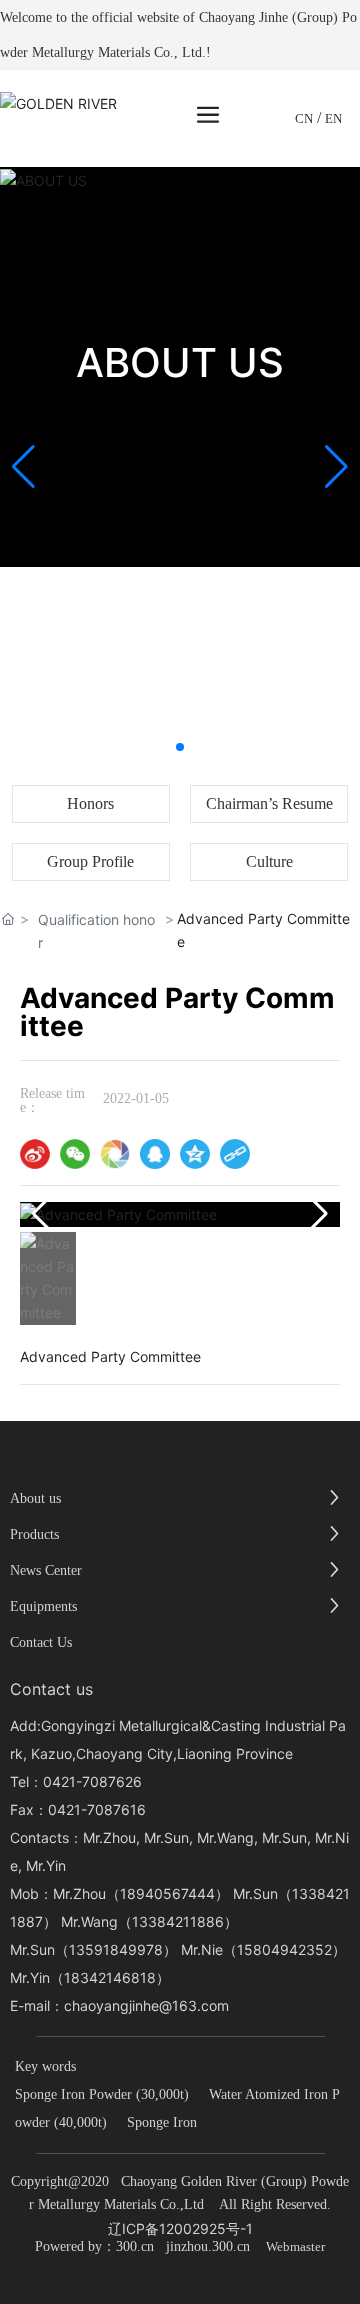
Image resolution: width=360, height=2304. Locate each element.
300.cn (135, 2246)
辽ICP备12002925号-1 (180, 2228)
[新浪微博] (35, 1154)
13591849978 (116, 1949)
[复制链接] (235, 1154)
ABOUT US (180, 362)
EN (333, 118)
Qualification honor (96, 931)
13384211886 (178, 1921)
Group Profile (90, 861)
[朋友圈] (115, 1154)
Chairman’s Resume (269, 803)
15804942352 (284, 1949)
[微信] (75, 1154)
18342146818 (110, 1977)
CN (304, 118)
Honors (90, 803)
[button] (180, 747)
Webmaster (295, 2246)
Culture (269, 861)
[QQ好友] (155, 1154)
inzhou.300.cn (210, 2246)
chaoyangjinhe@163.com (146, 2005)
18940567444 (167, 1893)
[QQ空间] (195, 1154)
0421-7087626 (92, 1781)
